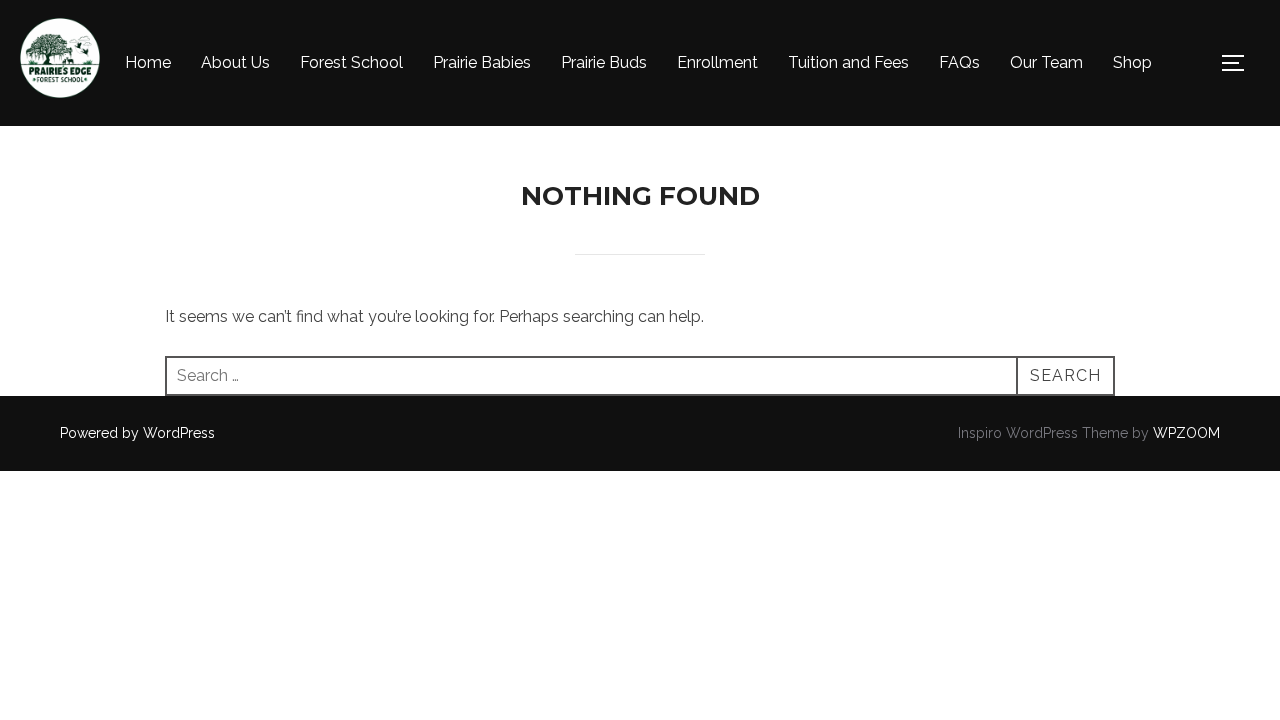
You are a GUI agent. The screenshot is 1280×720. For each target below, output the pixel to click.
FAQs (959, 62)
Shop (1132, 62)
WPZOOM (1186, 433)
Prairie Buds (604, 62)
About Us (235, 62)
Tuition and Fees (848, 62)
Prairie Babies (482, 62)
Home (148, 62)
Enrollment (717, 62)
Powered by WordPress (137, 433)
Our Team (1046, 62)
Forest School (351, 62)
